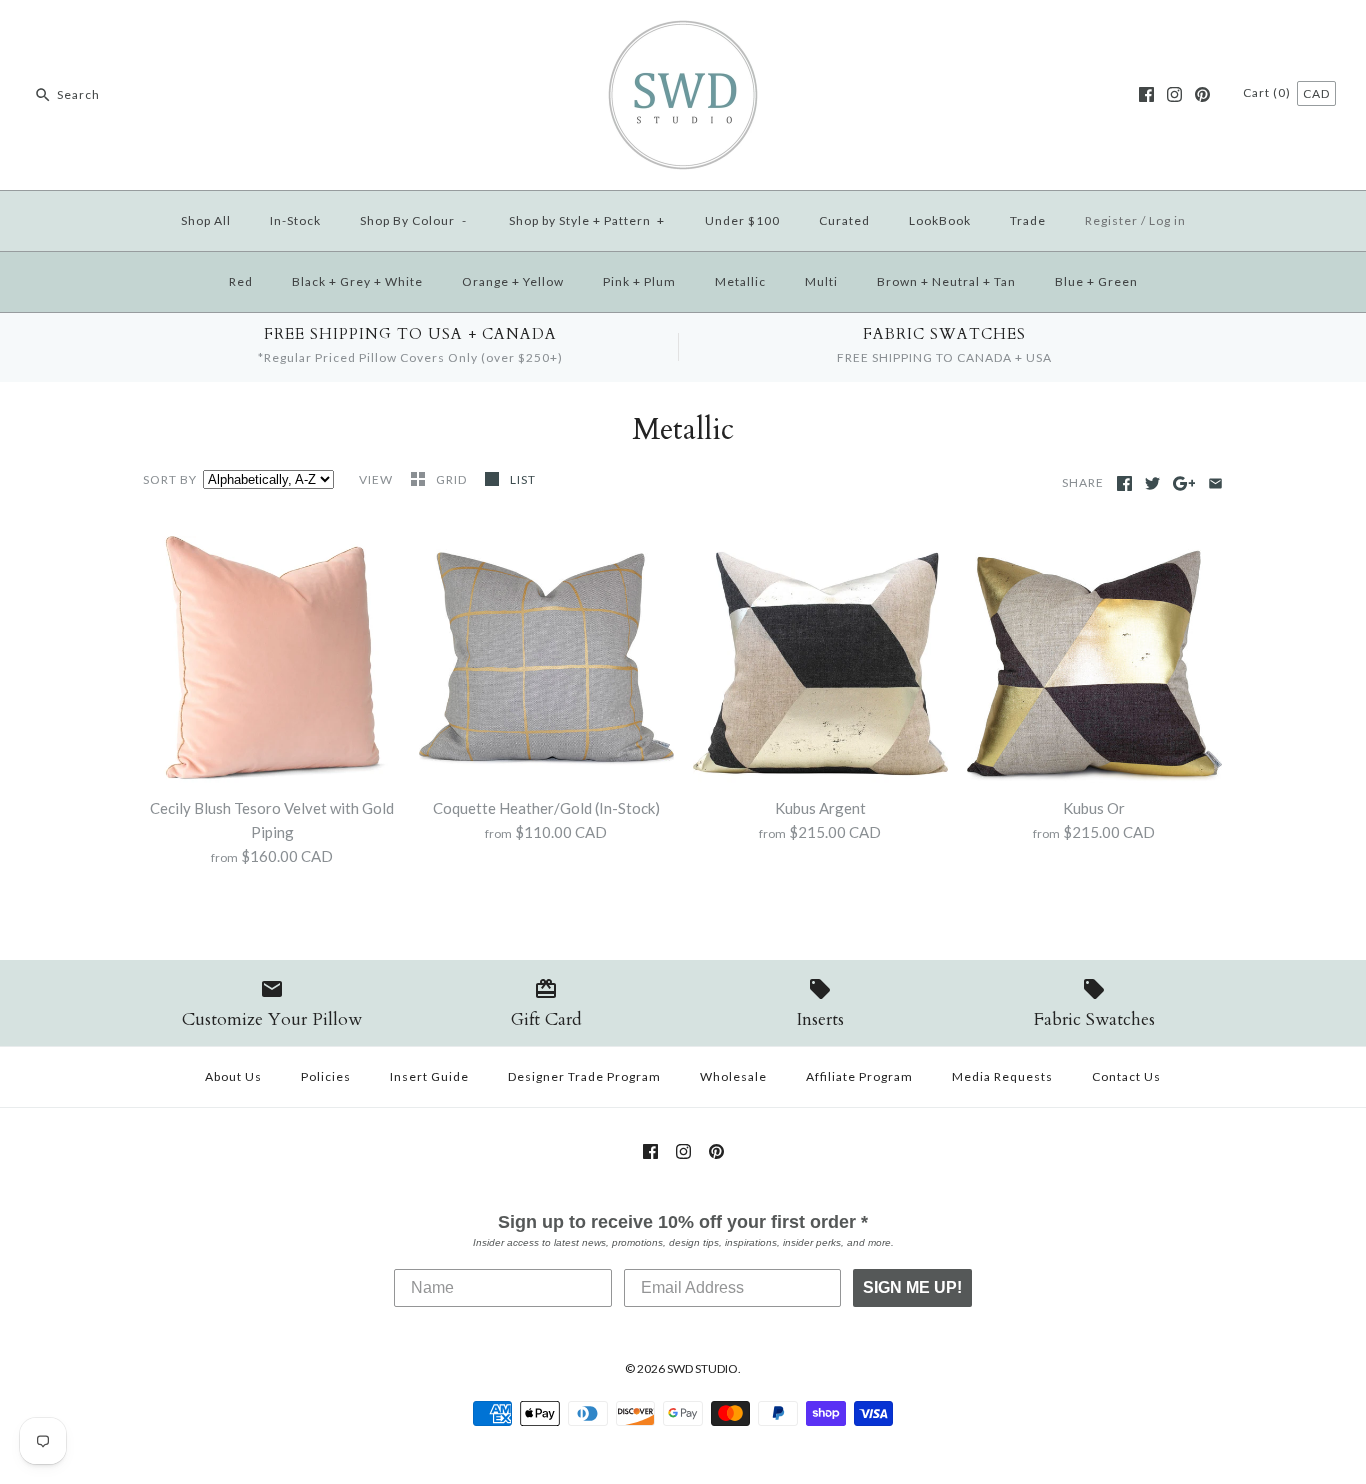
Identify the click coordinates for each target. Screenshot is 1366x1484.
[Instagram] (1174, 94)
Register (1111, 220)
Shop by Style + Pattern (587, 220)
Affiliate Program (859, 1076)
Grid (453, 479)
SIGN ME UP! (912, 1287)
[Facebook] (1146, 94)
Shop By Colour (414, 220)
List (523, 479)
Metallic (740, 281)
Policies (326, 1076)
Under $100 (742, 220)
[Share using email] (1215, 483)
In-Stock (295, 220)
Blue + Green (1096, 281)
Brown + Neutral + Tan (946, 281)
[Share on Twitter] (1152, 483)
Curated (844, 220)
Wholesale (733, 1076)
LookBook (940, 220)
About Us (233, 1076)
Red (241, 281)
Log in (1167, 220)
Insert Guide (429, 1076)
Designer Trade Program (584, 1076)
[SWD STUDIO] (683, 32)
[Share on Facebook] (1124, 483)
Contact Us (1126, 1076)
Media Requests (1002, 1076)
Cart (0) (1268, 92)
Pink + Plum (639, 281)
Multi (821, 281)
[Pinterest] (1202, 94)
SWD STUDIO (702, 1368)
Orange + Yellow (513, 281)
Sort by (170, 479)
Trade (1028, 220)
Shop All (206, 220)
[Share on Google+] (1184, 483)
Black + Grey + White (357, 281)
